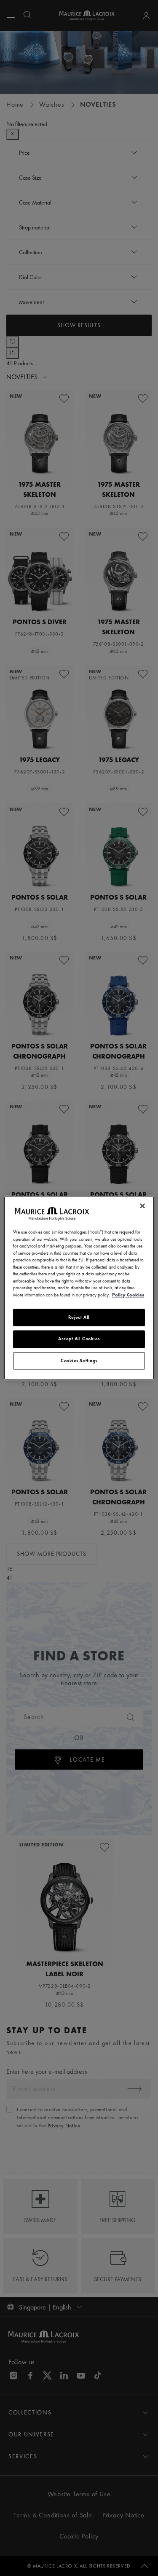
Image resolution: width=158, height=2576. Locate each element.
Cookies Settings (79, 1361)
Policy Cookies (128, 1295)
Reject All (79, 1317)
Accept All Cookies (79, 1339)
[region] (79, 1288)
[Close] (142, 1206)
